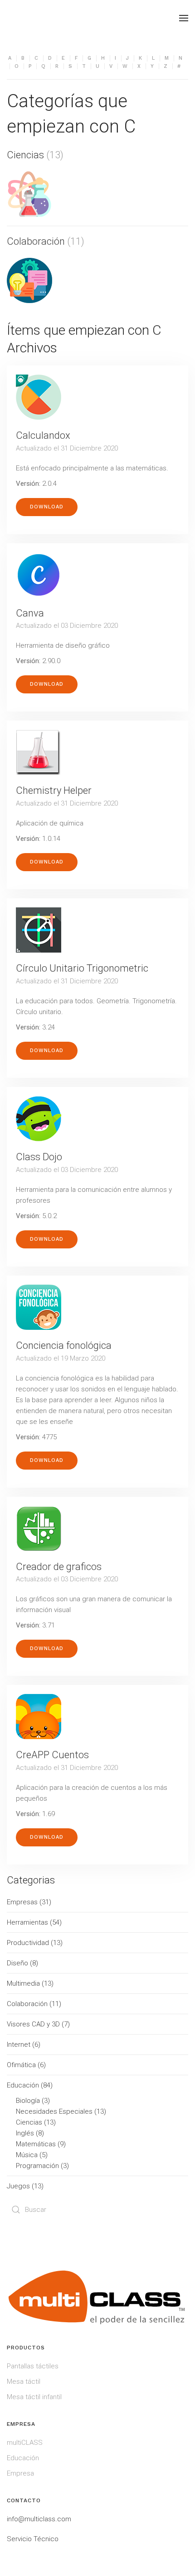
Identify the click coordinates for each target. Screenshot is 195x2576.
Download (47, 507)
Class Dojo (39, 1157)
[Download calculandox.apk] (39, 397)
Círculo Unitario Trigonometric (82, 968)
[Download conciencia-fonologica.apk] (39, 1307)
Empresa (20, 2473)
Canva (30, 613)
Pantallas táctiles (33, 2366)
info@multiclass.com (39, 2519)
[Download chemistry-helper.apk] (39, 752)
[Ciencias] (29, 194)
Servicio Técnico (33, 2539)
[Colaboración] (29, 280)
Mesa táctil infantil (34, 2397)
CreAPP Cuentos (52, 1755)
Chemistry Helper (54, 790)
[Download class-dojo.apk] (39, 1119)
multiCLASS (25, 2443)
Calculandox (43, 435)
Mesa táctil (24, 2381)
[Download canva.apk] (39, 575)
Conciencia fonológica (64, 1345)
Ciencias (25, 155)
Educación (23, 2458)
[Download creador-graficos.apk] (39, 1528)
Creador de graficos (59, 1567)
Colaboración (36, 241)
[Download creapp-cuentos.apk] (39, 1717)
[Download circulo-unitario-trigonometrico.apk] (39, 930)
